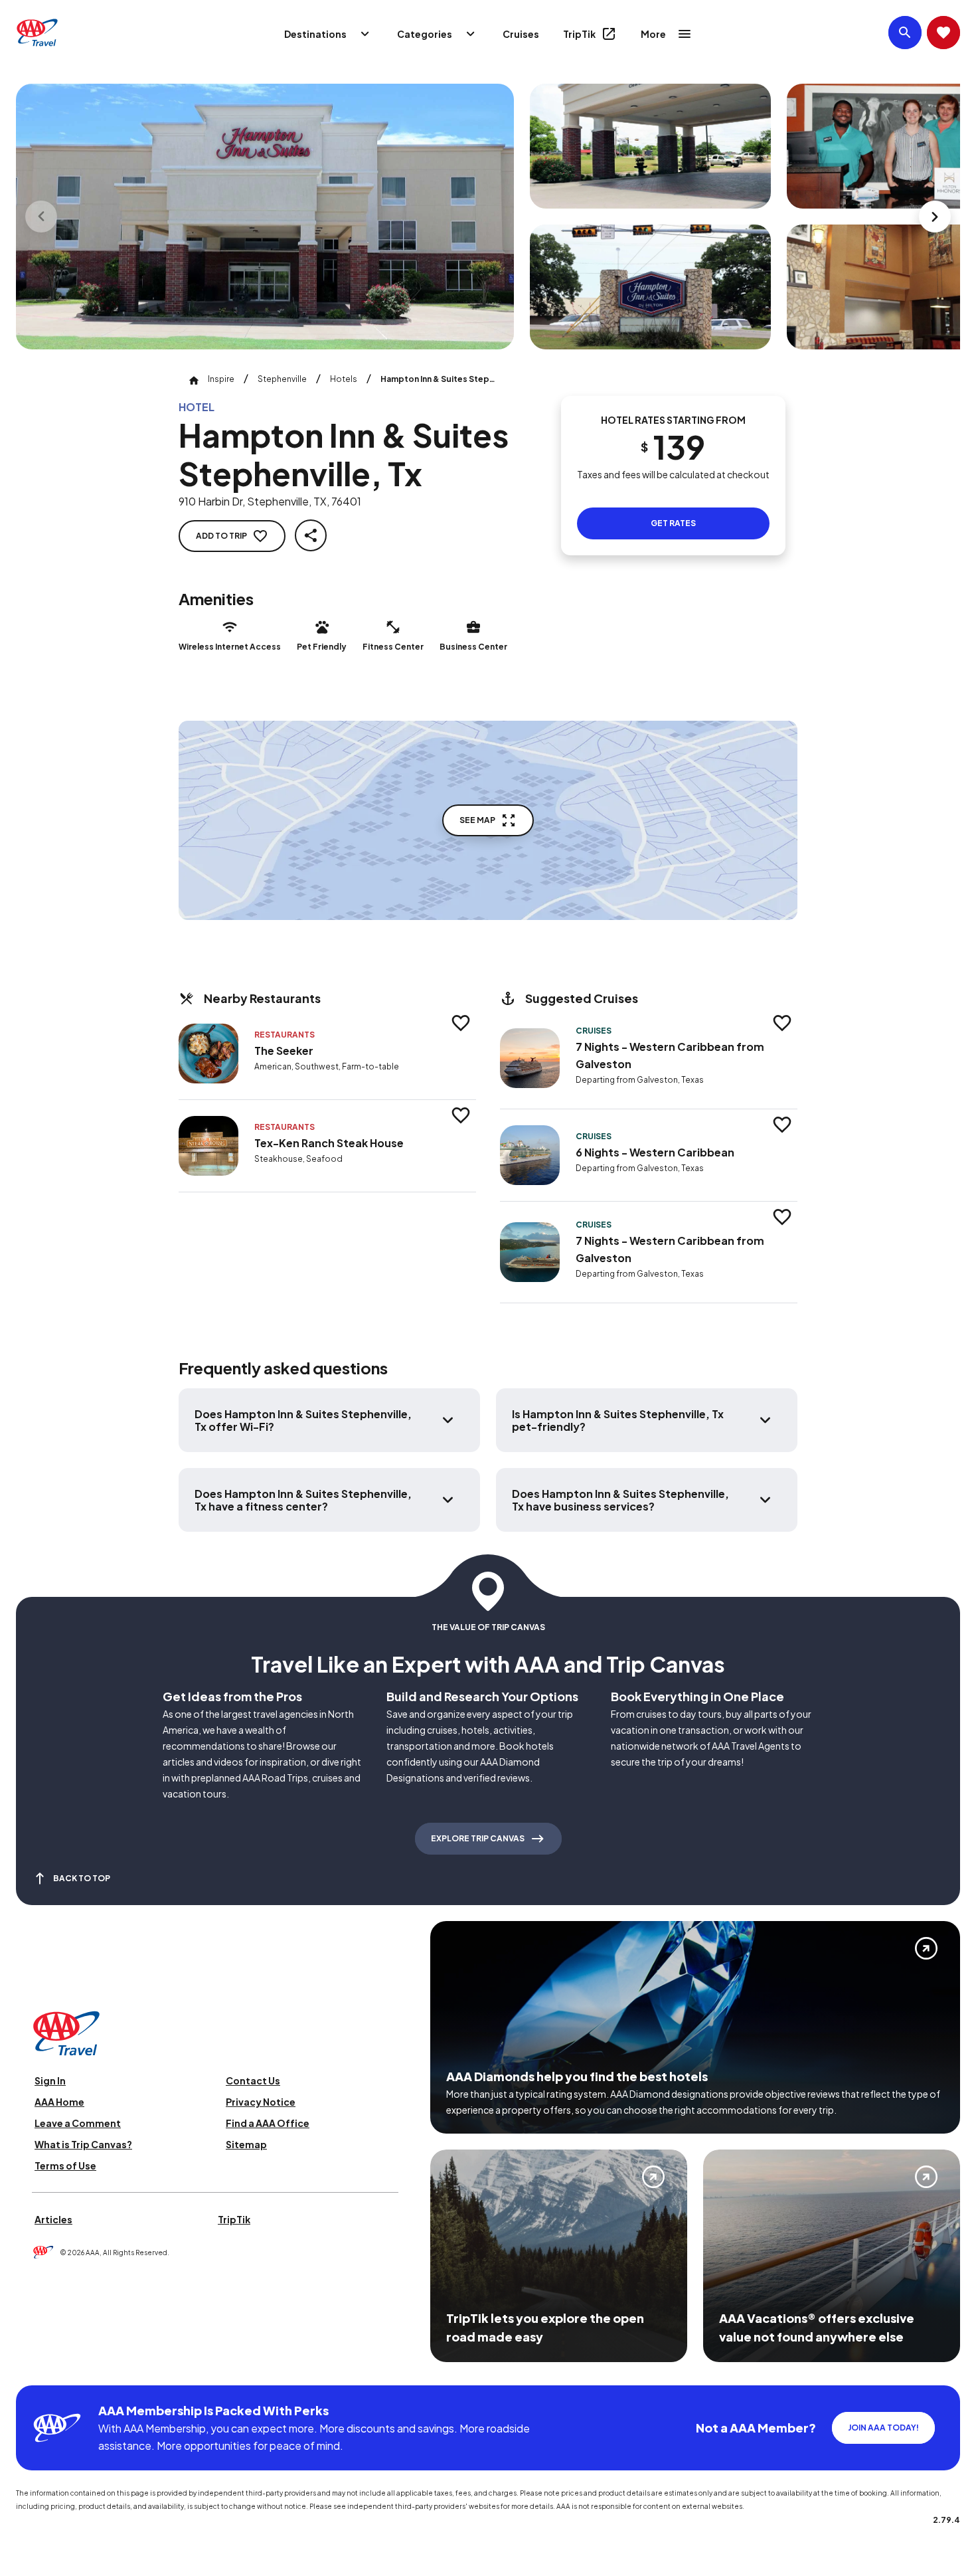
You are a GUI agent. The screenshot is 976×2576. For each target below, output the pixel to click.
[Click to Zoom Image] (265, 217)
